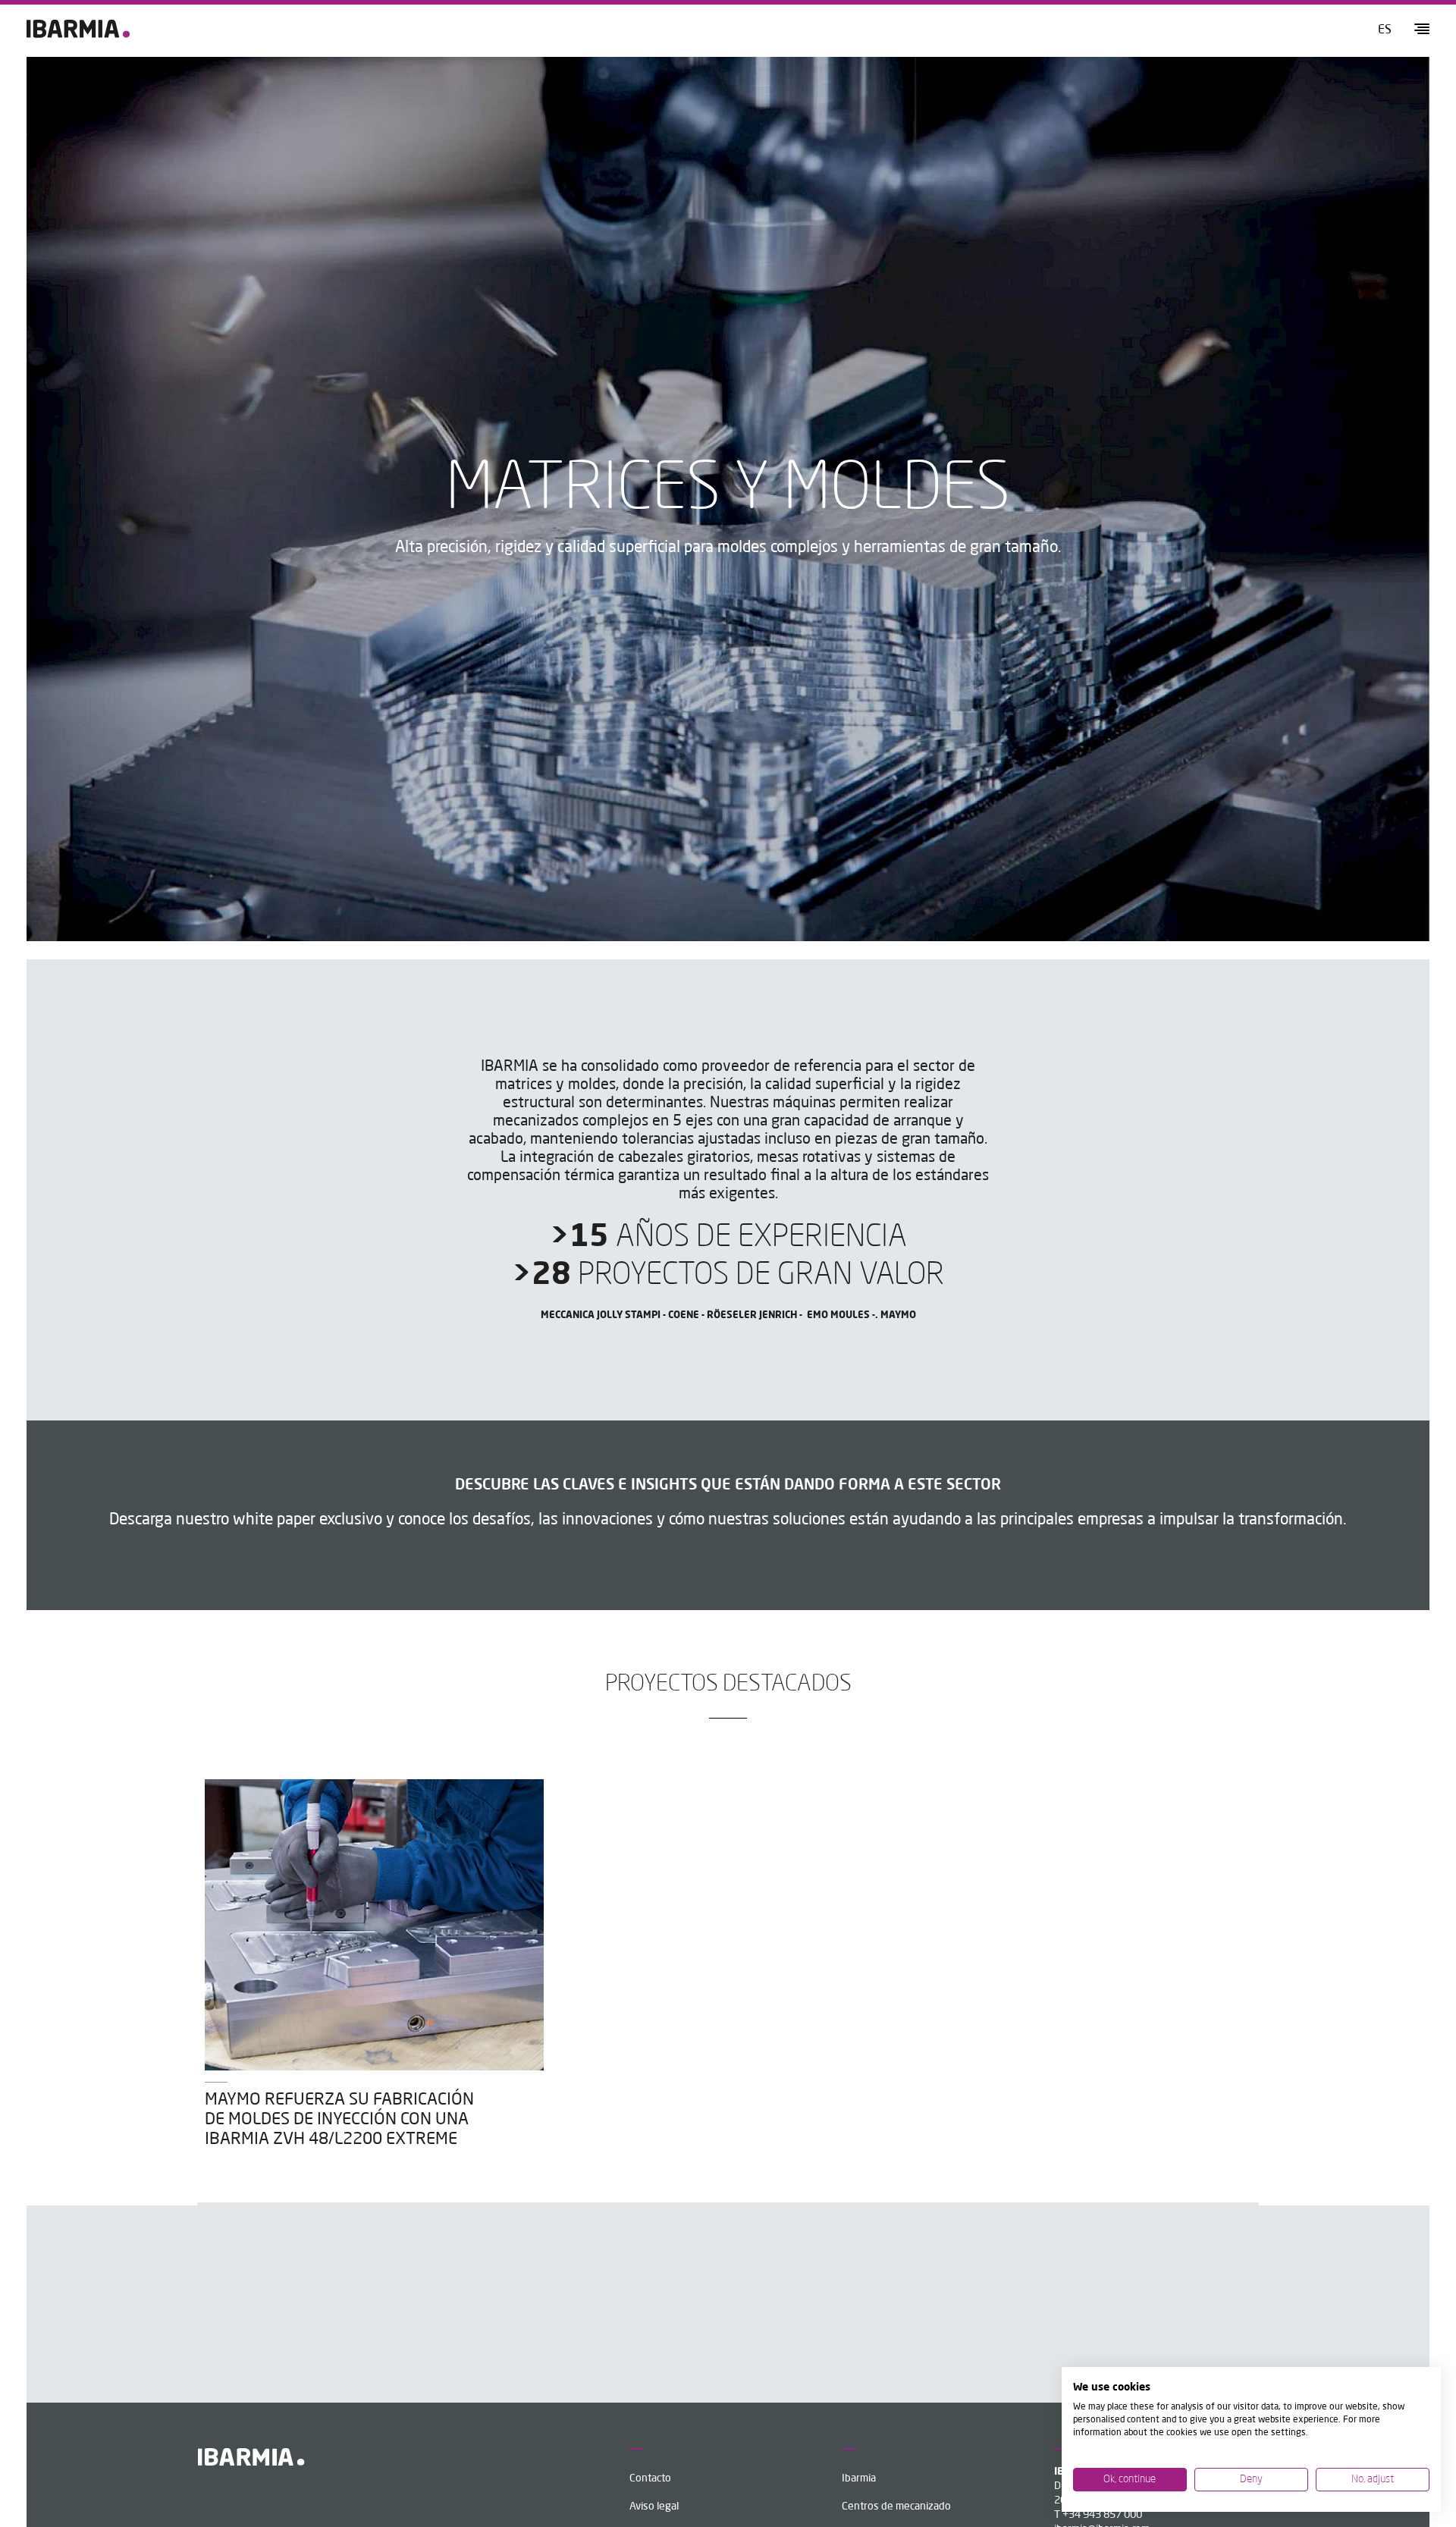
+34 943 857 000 (1102, 2515)
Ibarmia (859, 2478)
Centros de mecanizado (896, 2507)
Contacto (650, 2478)
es (1385, 30)
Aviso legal (654, 2507)
